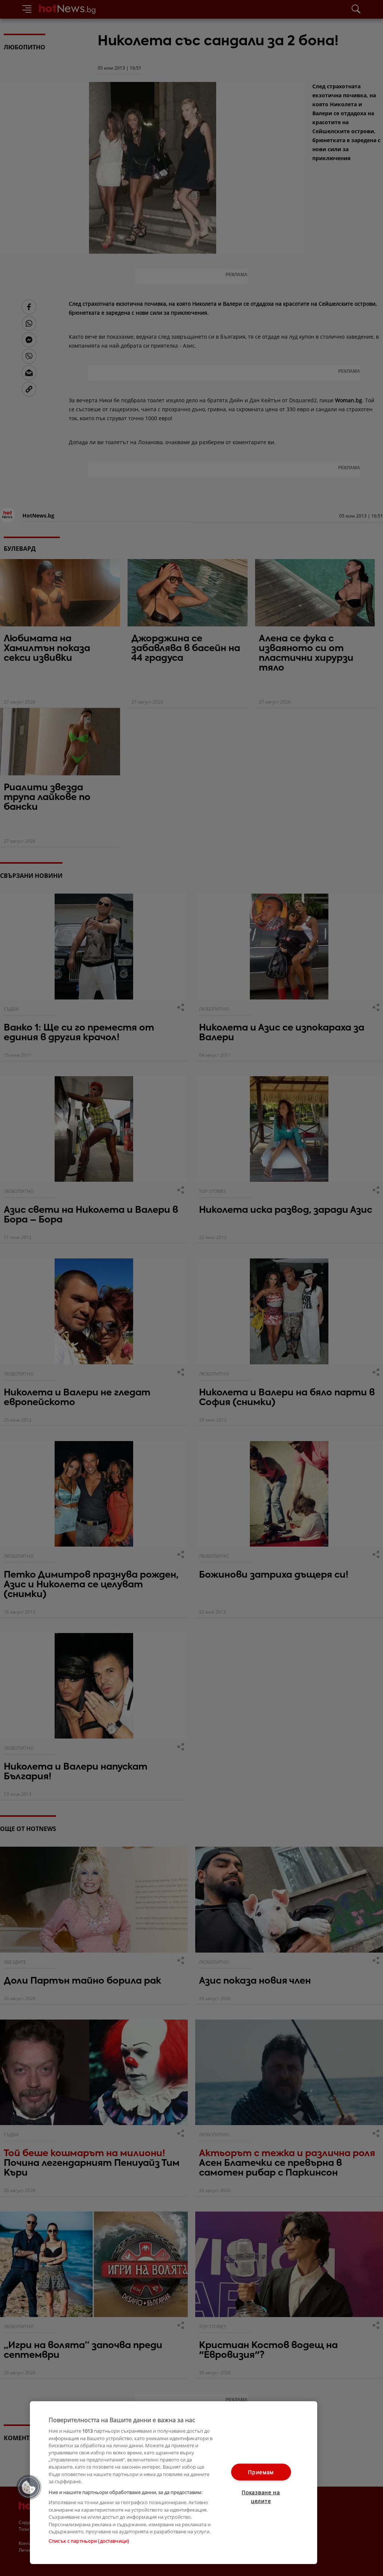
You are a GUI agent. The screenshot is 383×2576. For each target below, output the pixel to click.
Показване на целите (261, 2497)
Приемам (261, 2472)
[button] (29, 2487)
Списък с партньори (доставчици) (89, 2541)
